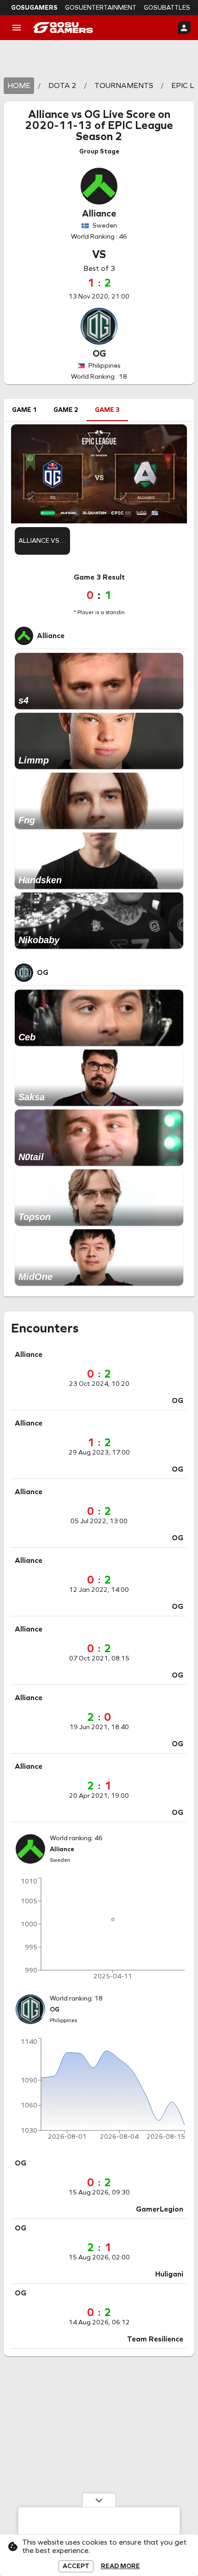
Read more (120, 2566)
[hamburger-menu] (17, 28)
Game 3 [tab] (107, 410)
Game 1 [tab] (24, 410)
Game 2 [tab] (66, 410)
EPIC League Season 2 (125, 131)
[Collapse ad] (99, 2500)
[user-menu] (184, 28)
